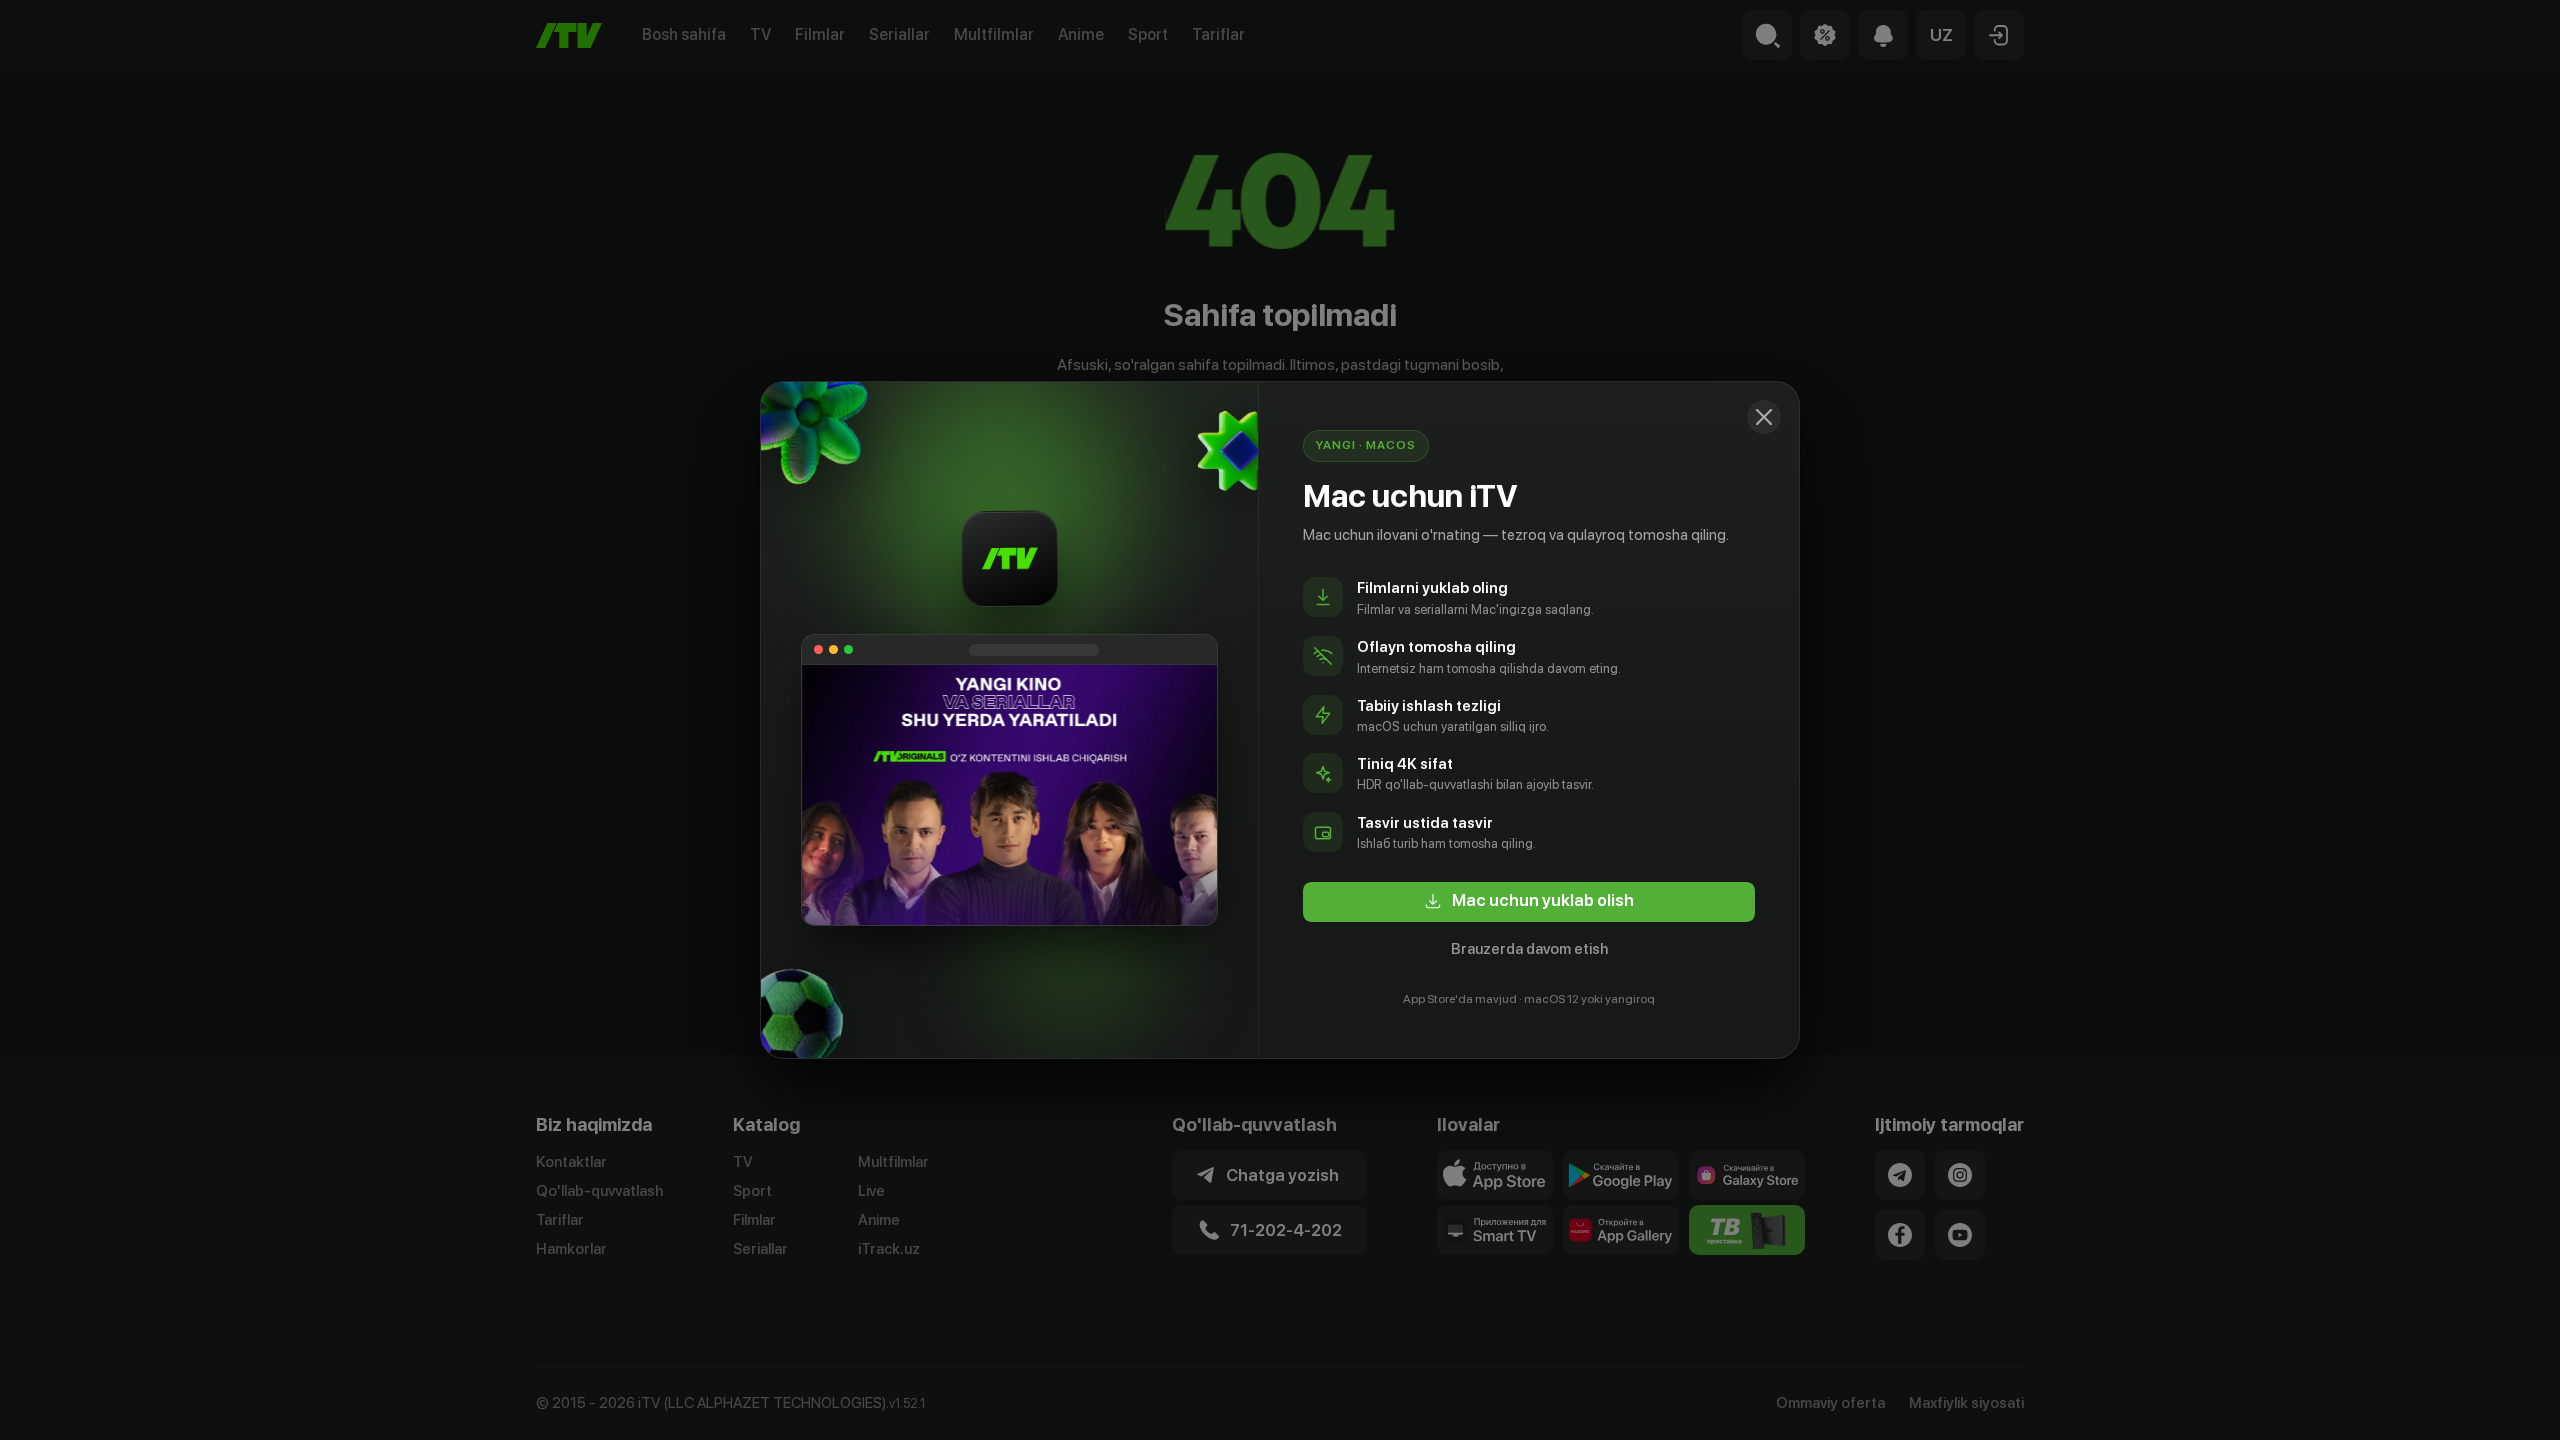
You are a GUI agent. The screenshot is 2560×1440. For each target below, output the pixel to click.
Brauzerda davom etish (1529, 949)
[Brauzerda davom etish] (1764, 417)
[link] (1529, 902)
